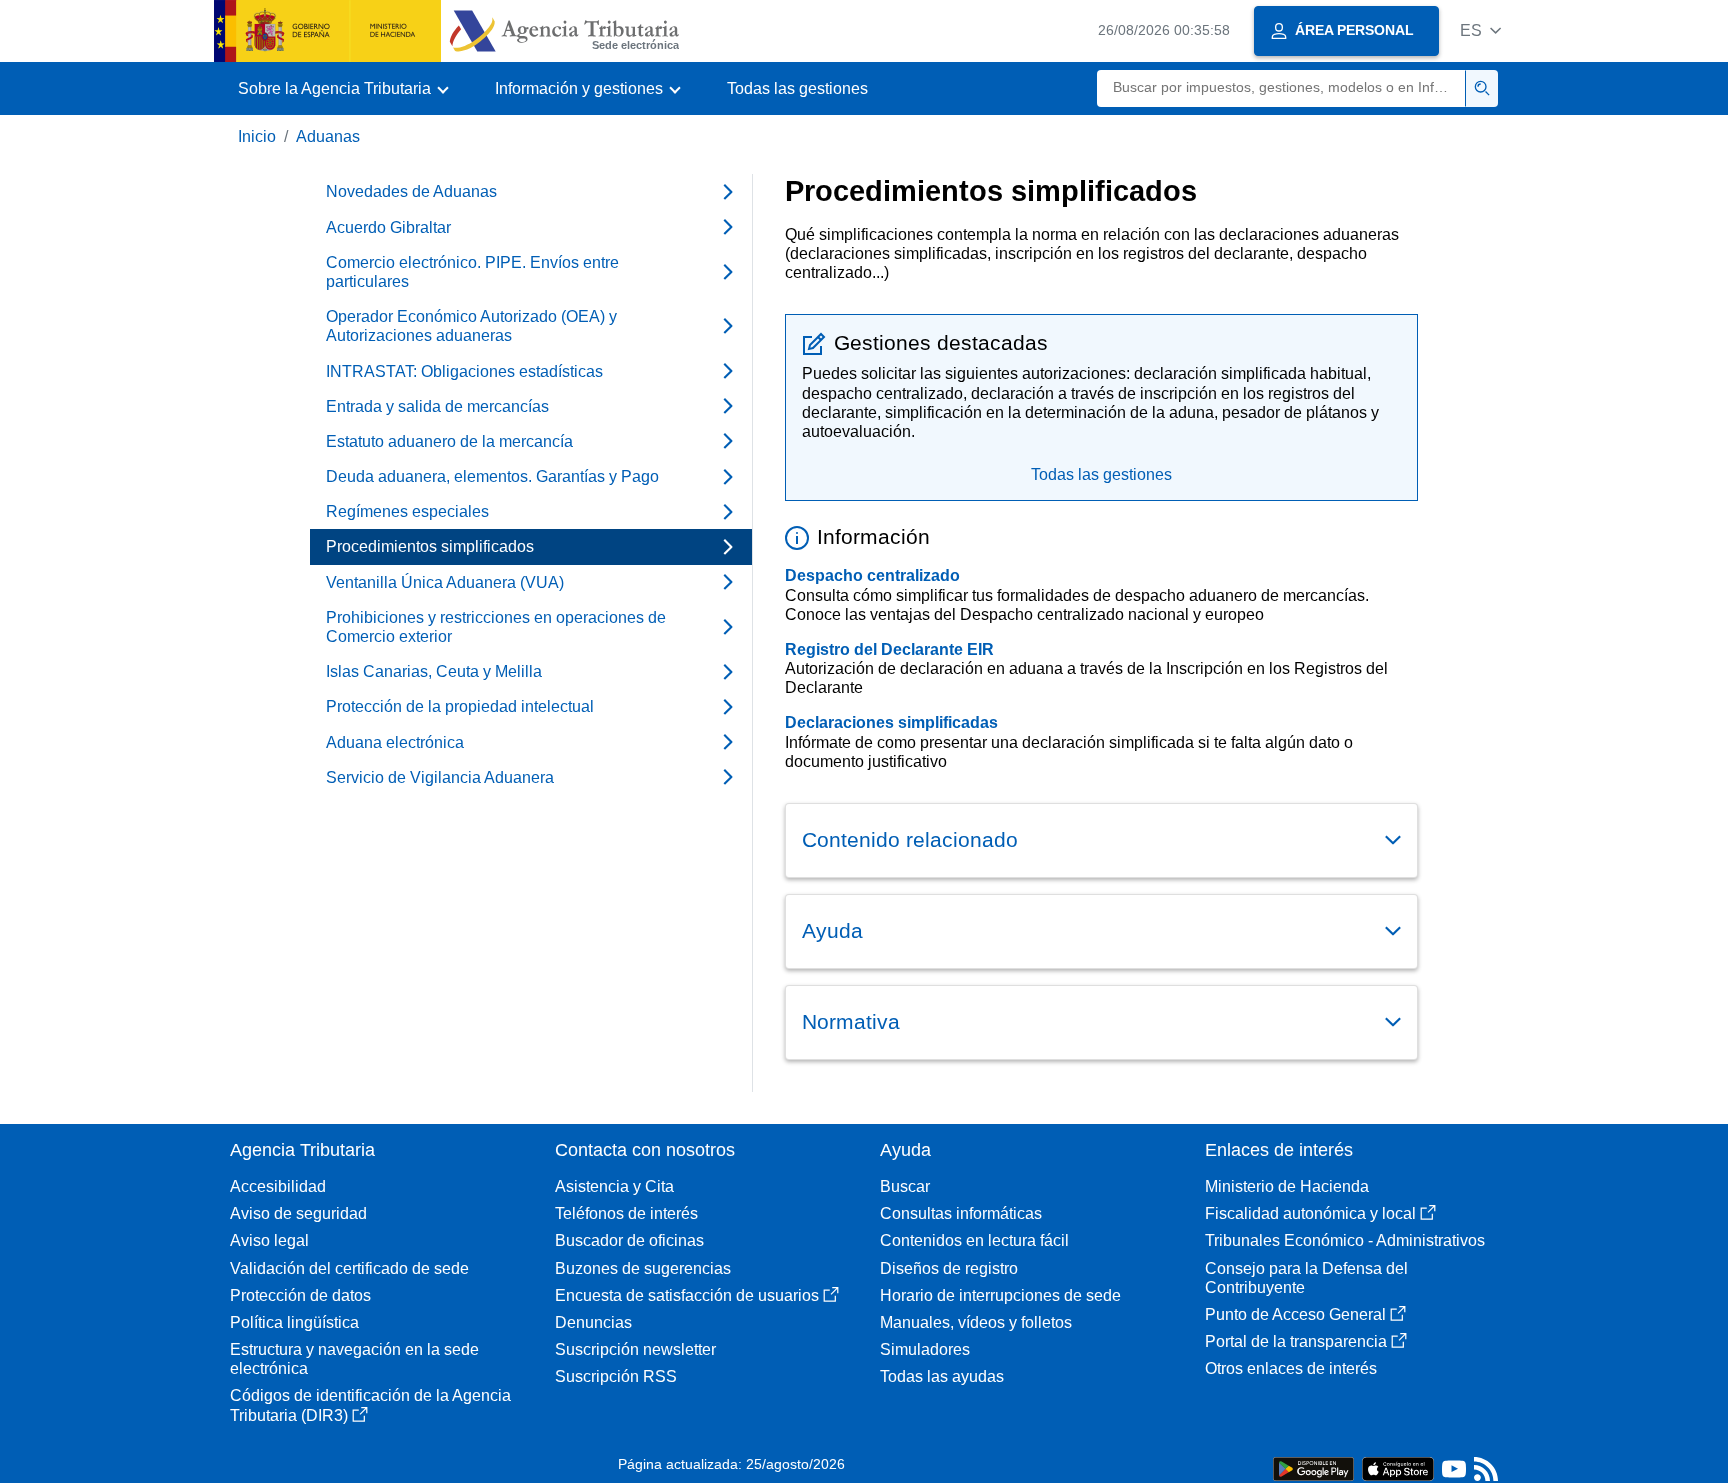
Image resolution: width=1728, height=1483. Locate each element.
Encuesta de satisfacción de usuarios (687, 1295)
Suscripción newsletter (635, 1349)
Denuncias (593, 1322)
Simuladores (925, 1349)
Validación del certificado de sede (349, 1268)
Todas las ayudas (942, 1376)
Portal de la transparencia (1296, 1341)
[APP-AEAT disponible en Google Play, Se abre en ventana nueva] (1313, 1467)
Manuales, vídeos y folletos (976, 1322)
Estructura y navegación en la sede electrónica (354, 1359)
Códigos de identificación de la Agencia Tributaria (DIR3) (370, 1405)
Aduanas (328, 136)
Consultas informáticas (961, 1213)
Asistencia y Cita (614, 1186)
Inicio (257, 136)
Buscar (905, 1186)
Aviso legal (269, 1240)
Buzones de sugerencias (643, 1268)
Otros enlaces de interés (1291, 1368)
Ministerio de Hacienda (1287, 1186)
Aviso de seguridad (298, 1213)
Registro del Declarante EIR (889, 649)
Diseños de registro (949, 1268)
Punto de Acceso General (1295, 1314)
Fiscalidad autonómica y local (1310, 1213)
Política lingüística (294, 1322)
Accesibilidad (278, 1186)
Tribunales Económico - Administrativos (1345, 1240)
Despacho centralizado (872, 575)
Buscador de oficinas (629, 1240)
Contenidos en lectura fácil (974, 1240)
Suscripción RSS (616, 1376)
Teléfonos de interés (626, 1213)
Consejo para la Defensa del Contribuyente (1306, 1278)
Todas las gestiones (797, 88)
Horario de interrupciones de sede (1000, 1295)
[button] (1480, 30)
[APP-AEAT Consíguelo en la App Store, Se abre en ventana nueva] (1398, 1467)
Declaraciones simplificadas (891, 722)
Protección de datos (300, 1295)
